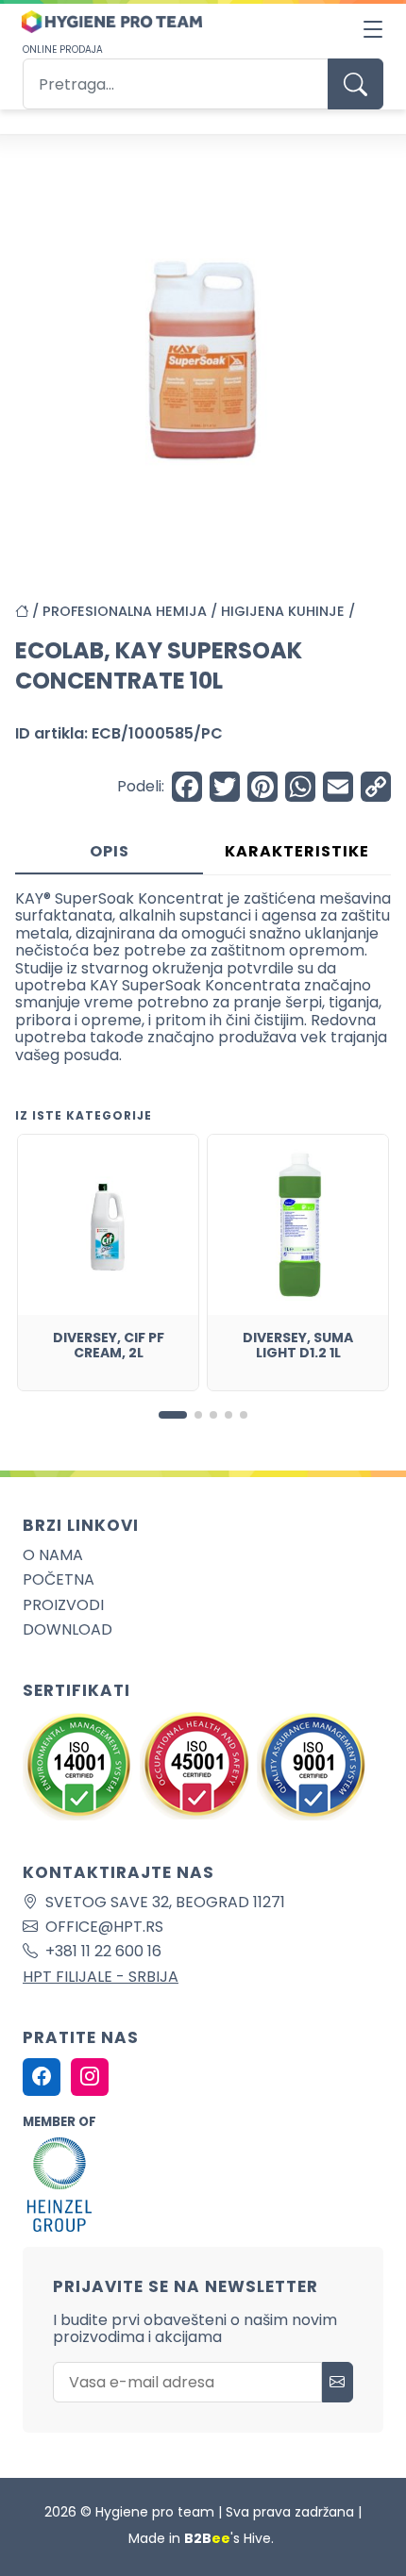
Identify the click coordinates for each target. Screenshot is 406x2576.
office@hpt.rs (104, 1927)
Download (68, 1629)
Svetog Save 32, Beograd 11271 (165, 1902)
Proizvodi (63, 1605)
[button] (173, 1415)
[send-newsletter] (338, 2382)
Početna (59, 1579)
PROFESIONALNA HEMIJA (125, 611)
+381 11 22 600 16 (103, 1951)
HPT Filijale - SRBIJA (101, 1977)
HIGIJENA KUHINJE (283, 611)
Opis (110, 851)
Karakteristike (297, 851)
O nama (53, 1555)
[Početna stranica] (29, 611)
